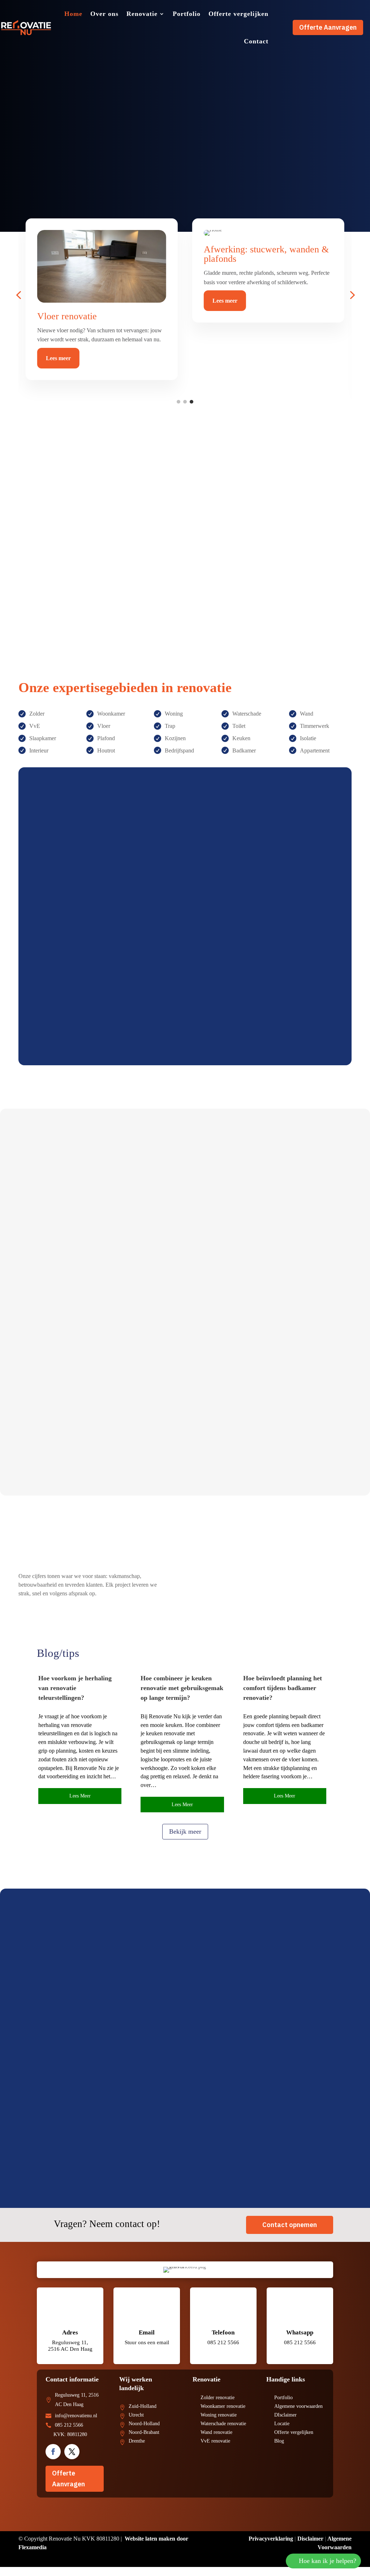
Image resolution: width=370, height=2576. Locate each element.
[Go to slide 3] (192, 402)
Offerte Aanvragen (328, 27)
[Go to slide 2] (185, 402)
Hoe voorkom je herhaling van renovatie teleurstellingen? (75, 1688)
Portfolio (187, 14)
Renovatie (142, 14)
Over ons (104, 14)
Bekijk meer (185, 1831)
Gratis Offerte (76, 1013)
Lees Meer (47, 1272)
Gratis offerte (43, 171)
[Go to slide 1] (178, 402)
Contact (256, 41)
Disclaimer (310, 2539)
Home (73, 14)
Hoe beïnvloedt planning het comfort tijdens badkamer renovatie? (283, 1688)
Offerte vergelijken (238, 14)
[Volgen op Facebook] (53, 2452)
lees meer (80, 1796)
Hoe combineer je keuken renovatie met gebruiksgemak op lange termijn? (182, 1688)
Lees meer (56, 368)
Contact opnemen (290, 2225)
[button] (18, 295)
